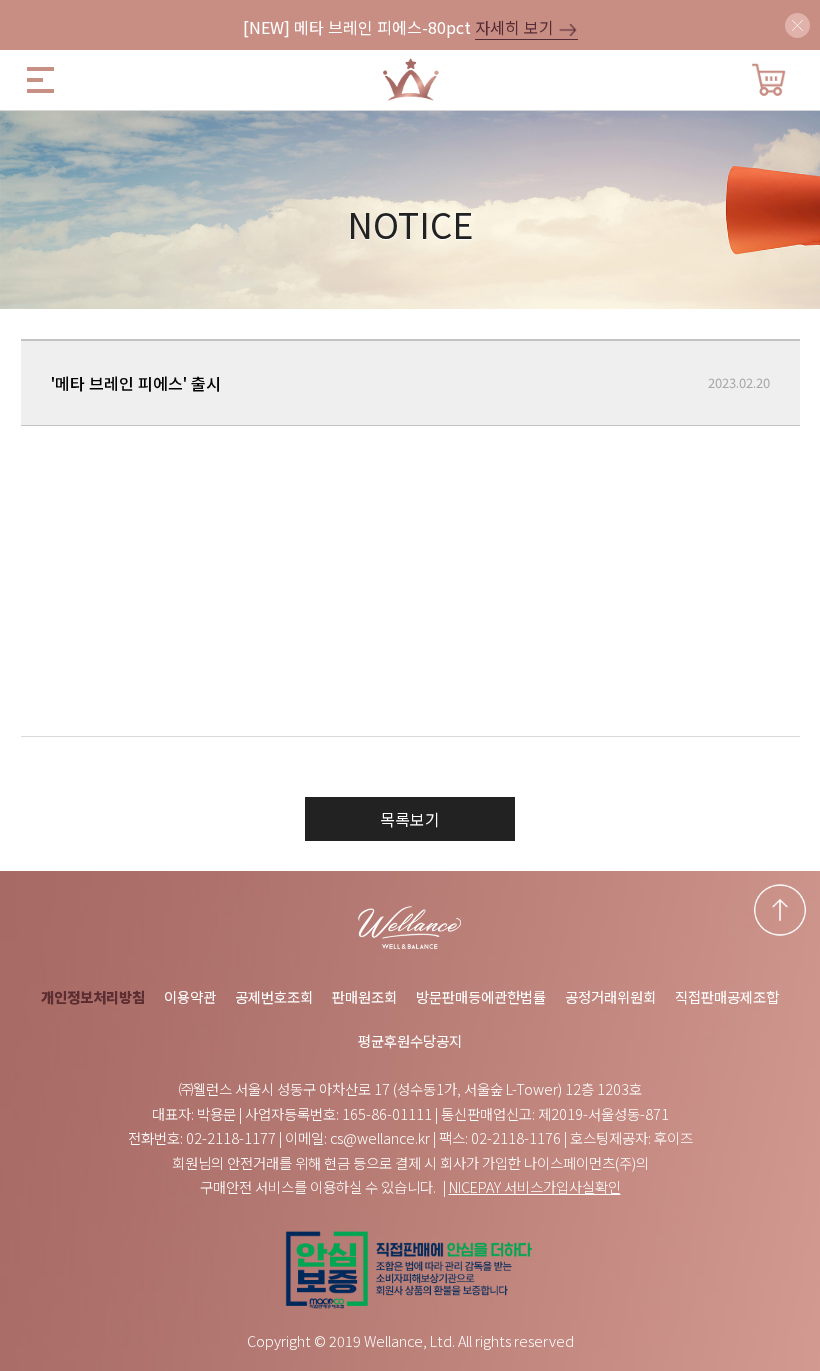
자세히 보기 (516, 27)
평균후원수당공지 (410, 1040)
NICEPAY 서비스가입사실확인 (535, 1186)
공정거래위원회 (610, 996)
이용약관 (190, 996)
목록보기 (410, 819)
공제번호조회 (274, 996)
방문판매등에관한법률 (481, 996)
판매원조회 (364, 996)
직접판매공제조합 (727, 996)
